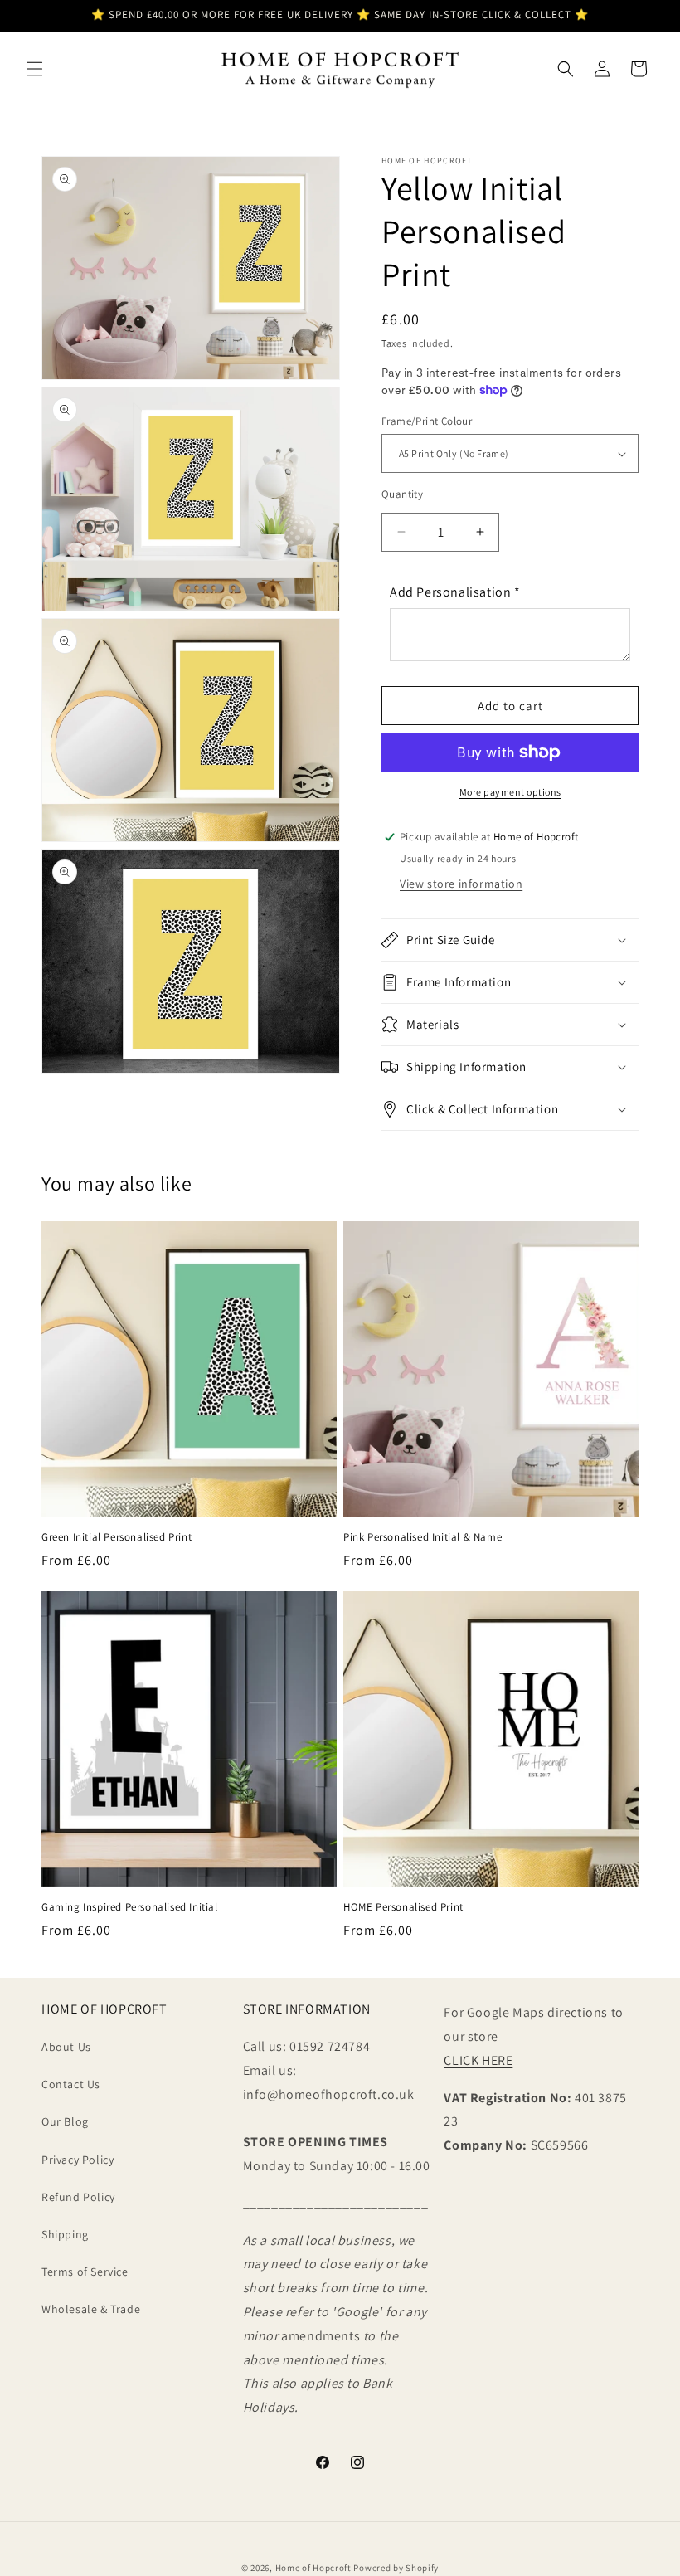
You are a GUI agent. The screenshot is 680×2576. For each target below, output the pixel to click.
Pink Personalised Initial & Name (423, 1537)
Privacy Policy (78, 2160)
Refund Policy (78, 2197)
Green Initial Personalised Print (117, 1537)
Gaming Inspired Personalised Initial (130, 1907)
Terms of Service (85, 2272)
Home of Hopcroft (313, 2568)
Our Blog (65, 2121)
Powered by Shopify (396, 2568)
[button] (35, 69)
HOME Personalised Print (403, 1907)
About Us (66, 2047)
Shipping (65, 2234)
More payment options (510, 792)
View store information (461, 884)
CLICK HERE (478, 2060)
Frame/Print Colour (427, 421)
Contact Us (71, 2084)
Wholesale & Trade (91, 2309)
